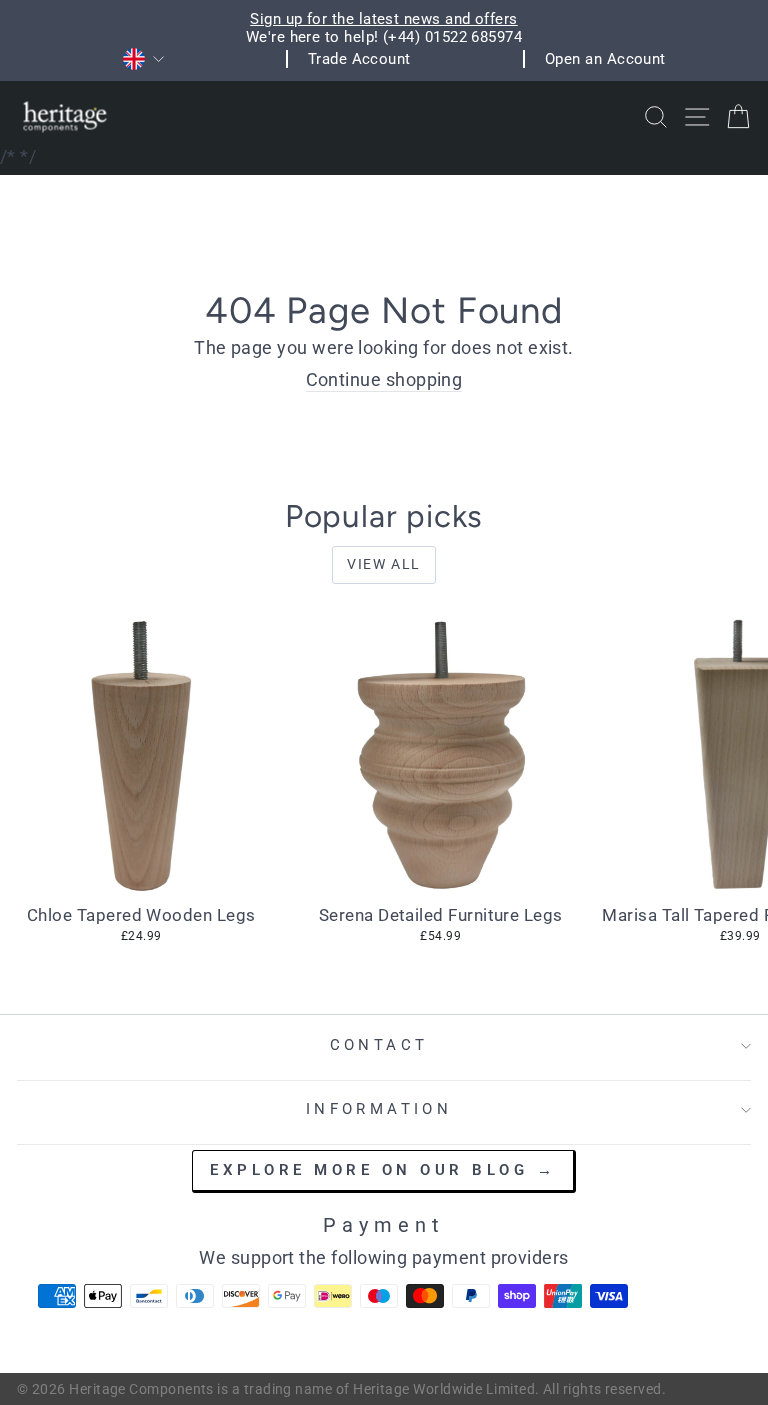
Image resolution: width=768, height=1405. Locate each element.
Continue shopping (384, 379)
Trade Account (359, 59)
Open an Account (605, 59)
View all (384, 564)
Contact (379, 1045)
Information (379, 1109)
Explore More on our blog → (383, 1170)
